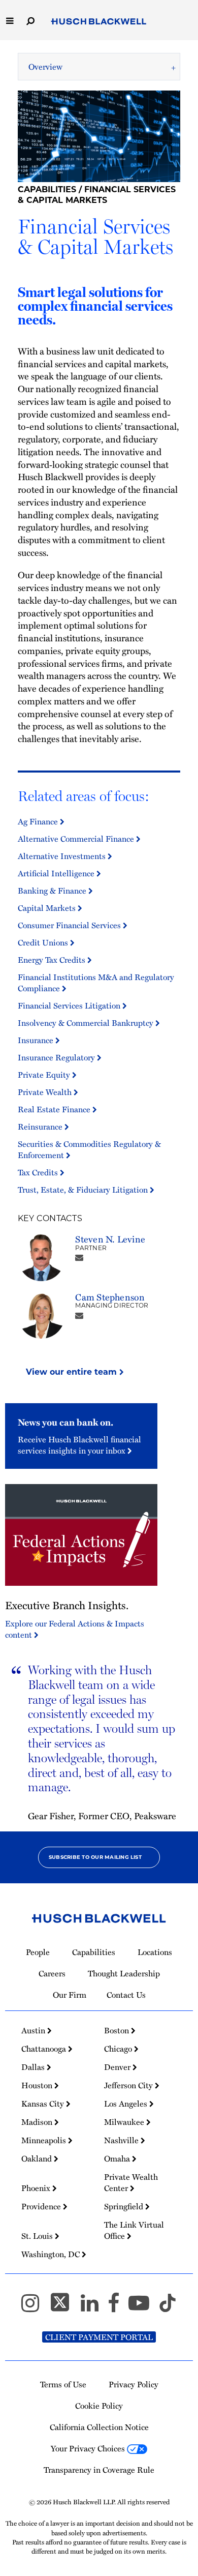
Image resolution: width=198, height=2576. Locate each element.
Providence (42, 2206)
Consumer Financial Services (70, 925)
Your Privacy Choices (89, 2448)
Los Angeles (127, 2104)
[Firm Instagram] (35, 2307)
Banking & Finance (53, 891)
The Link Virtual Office (134, 2230)
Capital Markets (48, 908)
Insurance (37, 1040)
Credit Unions (44, 942)
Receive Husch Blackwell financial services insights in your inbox (79, 1445)
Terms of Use (63, 2384)
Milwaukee (125, 2122)
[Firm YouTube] (143, 2307)
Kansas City (44, 2104)
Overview (45, 67)
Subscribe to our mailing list (95, 1857)
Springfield (125, 2206)
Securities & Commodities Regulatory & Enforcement (89, 1149)
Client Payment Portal (99, 2337)
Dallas (34, 2067)
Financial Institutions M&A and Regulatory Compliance (96, 983)
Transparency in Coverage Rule (99, 2470)
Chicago (119, 2049)
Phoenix (37, 2188)
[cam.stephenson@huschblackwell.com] (79, 1315)
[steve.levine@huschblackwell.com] (79, 1257)
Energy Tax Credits (53, 960)
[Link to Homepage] (99, 22)
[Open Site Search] (30, 20)
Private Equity (45, 1075)
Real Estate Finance (55, 1109)
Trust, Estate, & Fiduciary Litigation (84, 1190)
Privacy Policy (134, 2384)
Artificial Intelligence (57, 873)
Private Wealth (46, 1092)
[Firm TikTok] (168, 2307)
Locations (155, 1952)
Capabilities (47, 189)
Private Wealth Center (131, 2182)
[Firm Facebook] (118, 2307)
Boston (118, 2030)
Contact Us (126, 1995)
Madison (38, 2122)
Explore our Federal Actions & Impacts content (75, 1629)
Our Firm (70, 1995)
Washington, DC (52, 2254)
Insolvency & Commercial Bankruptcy (87, 1023)
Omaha (118, 2158)
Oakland (38, 2158)
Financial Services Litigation (70, 1005)
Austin (34, 2030)
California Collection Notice (99, 2427)
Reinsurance (41, 1127)
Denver (118, 2067)
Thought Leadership (124, 1973)
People (38, 1952)
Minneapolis (45, 2140)
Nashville (122, 2140)
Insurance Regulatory (57, 1057)
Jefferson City (129, 2085)
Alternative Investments (63, 856)
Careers (52, 1973)
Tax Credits (39, 1172)
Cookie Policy (99, 2406)
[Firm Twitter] (64, 2307)
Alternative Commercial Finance (77, 839)
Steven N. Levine (110, 1239)
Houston (38, 2085)
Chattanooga (45, 2049)
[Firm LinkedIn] (94, 2307)
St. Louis (38, 2236)
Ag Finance (39, 821)
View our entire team (73, 1372)
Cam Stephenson (110, 1297)
